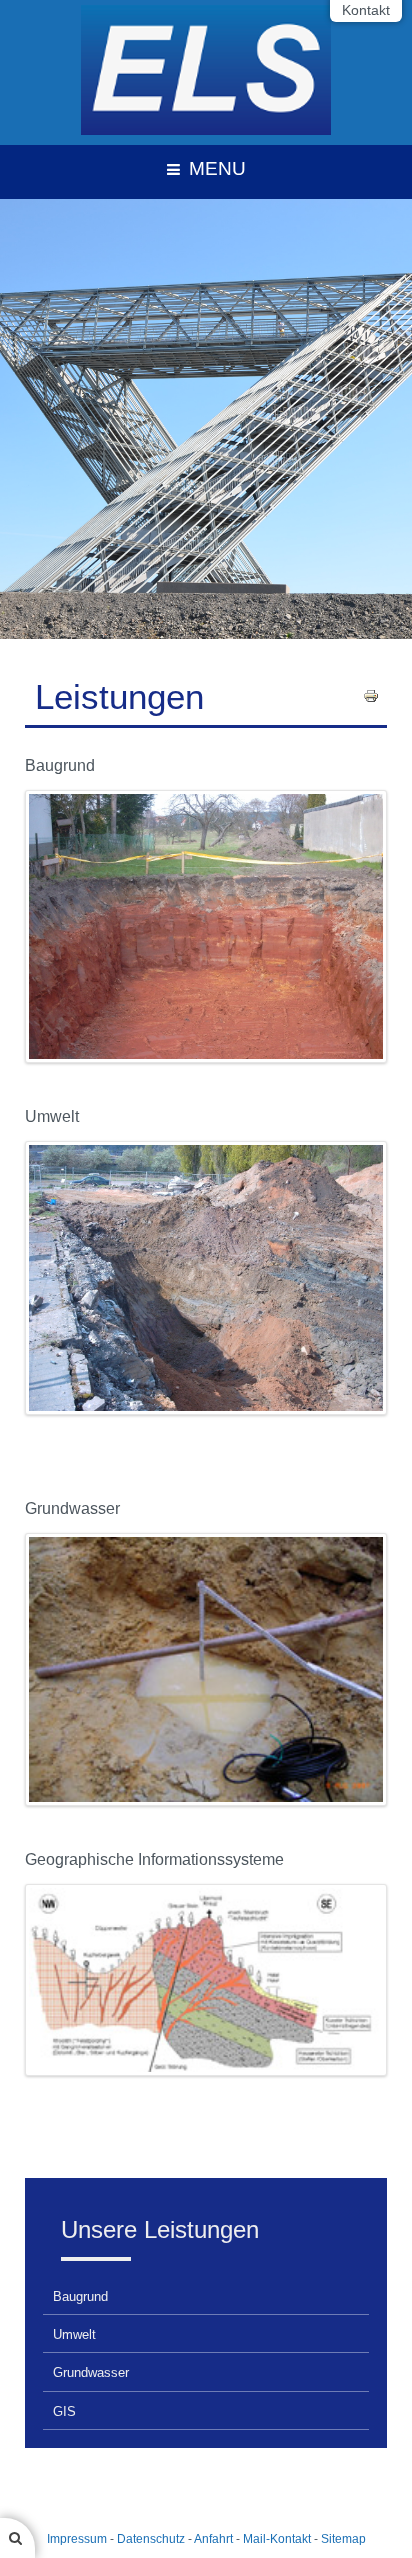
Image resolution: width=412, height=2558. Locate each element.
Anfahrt (213, 2539)
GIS (64, 2411)
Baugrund (80, 2296)
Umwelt (74, 2334)
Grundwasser (91, 2372)
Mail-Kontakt (277, 2539)
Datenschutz (151, 2539)
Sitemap (343, 2539)
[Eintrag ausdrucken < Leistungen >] (371, 694)
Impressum (77, 2539)
